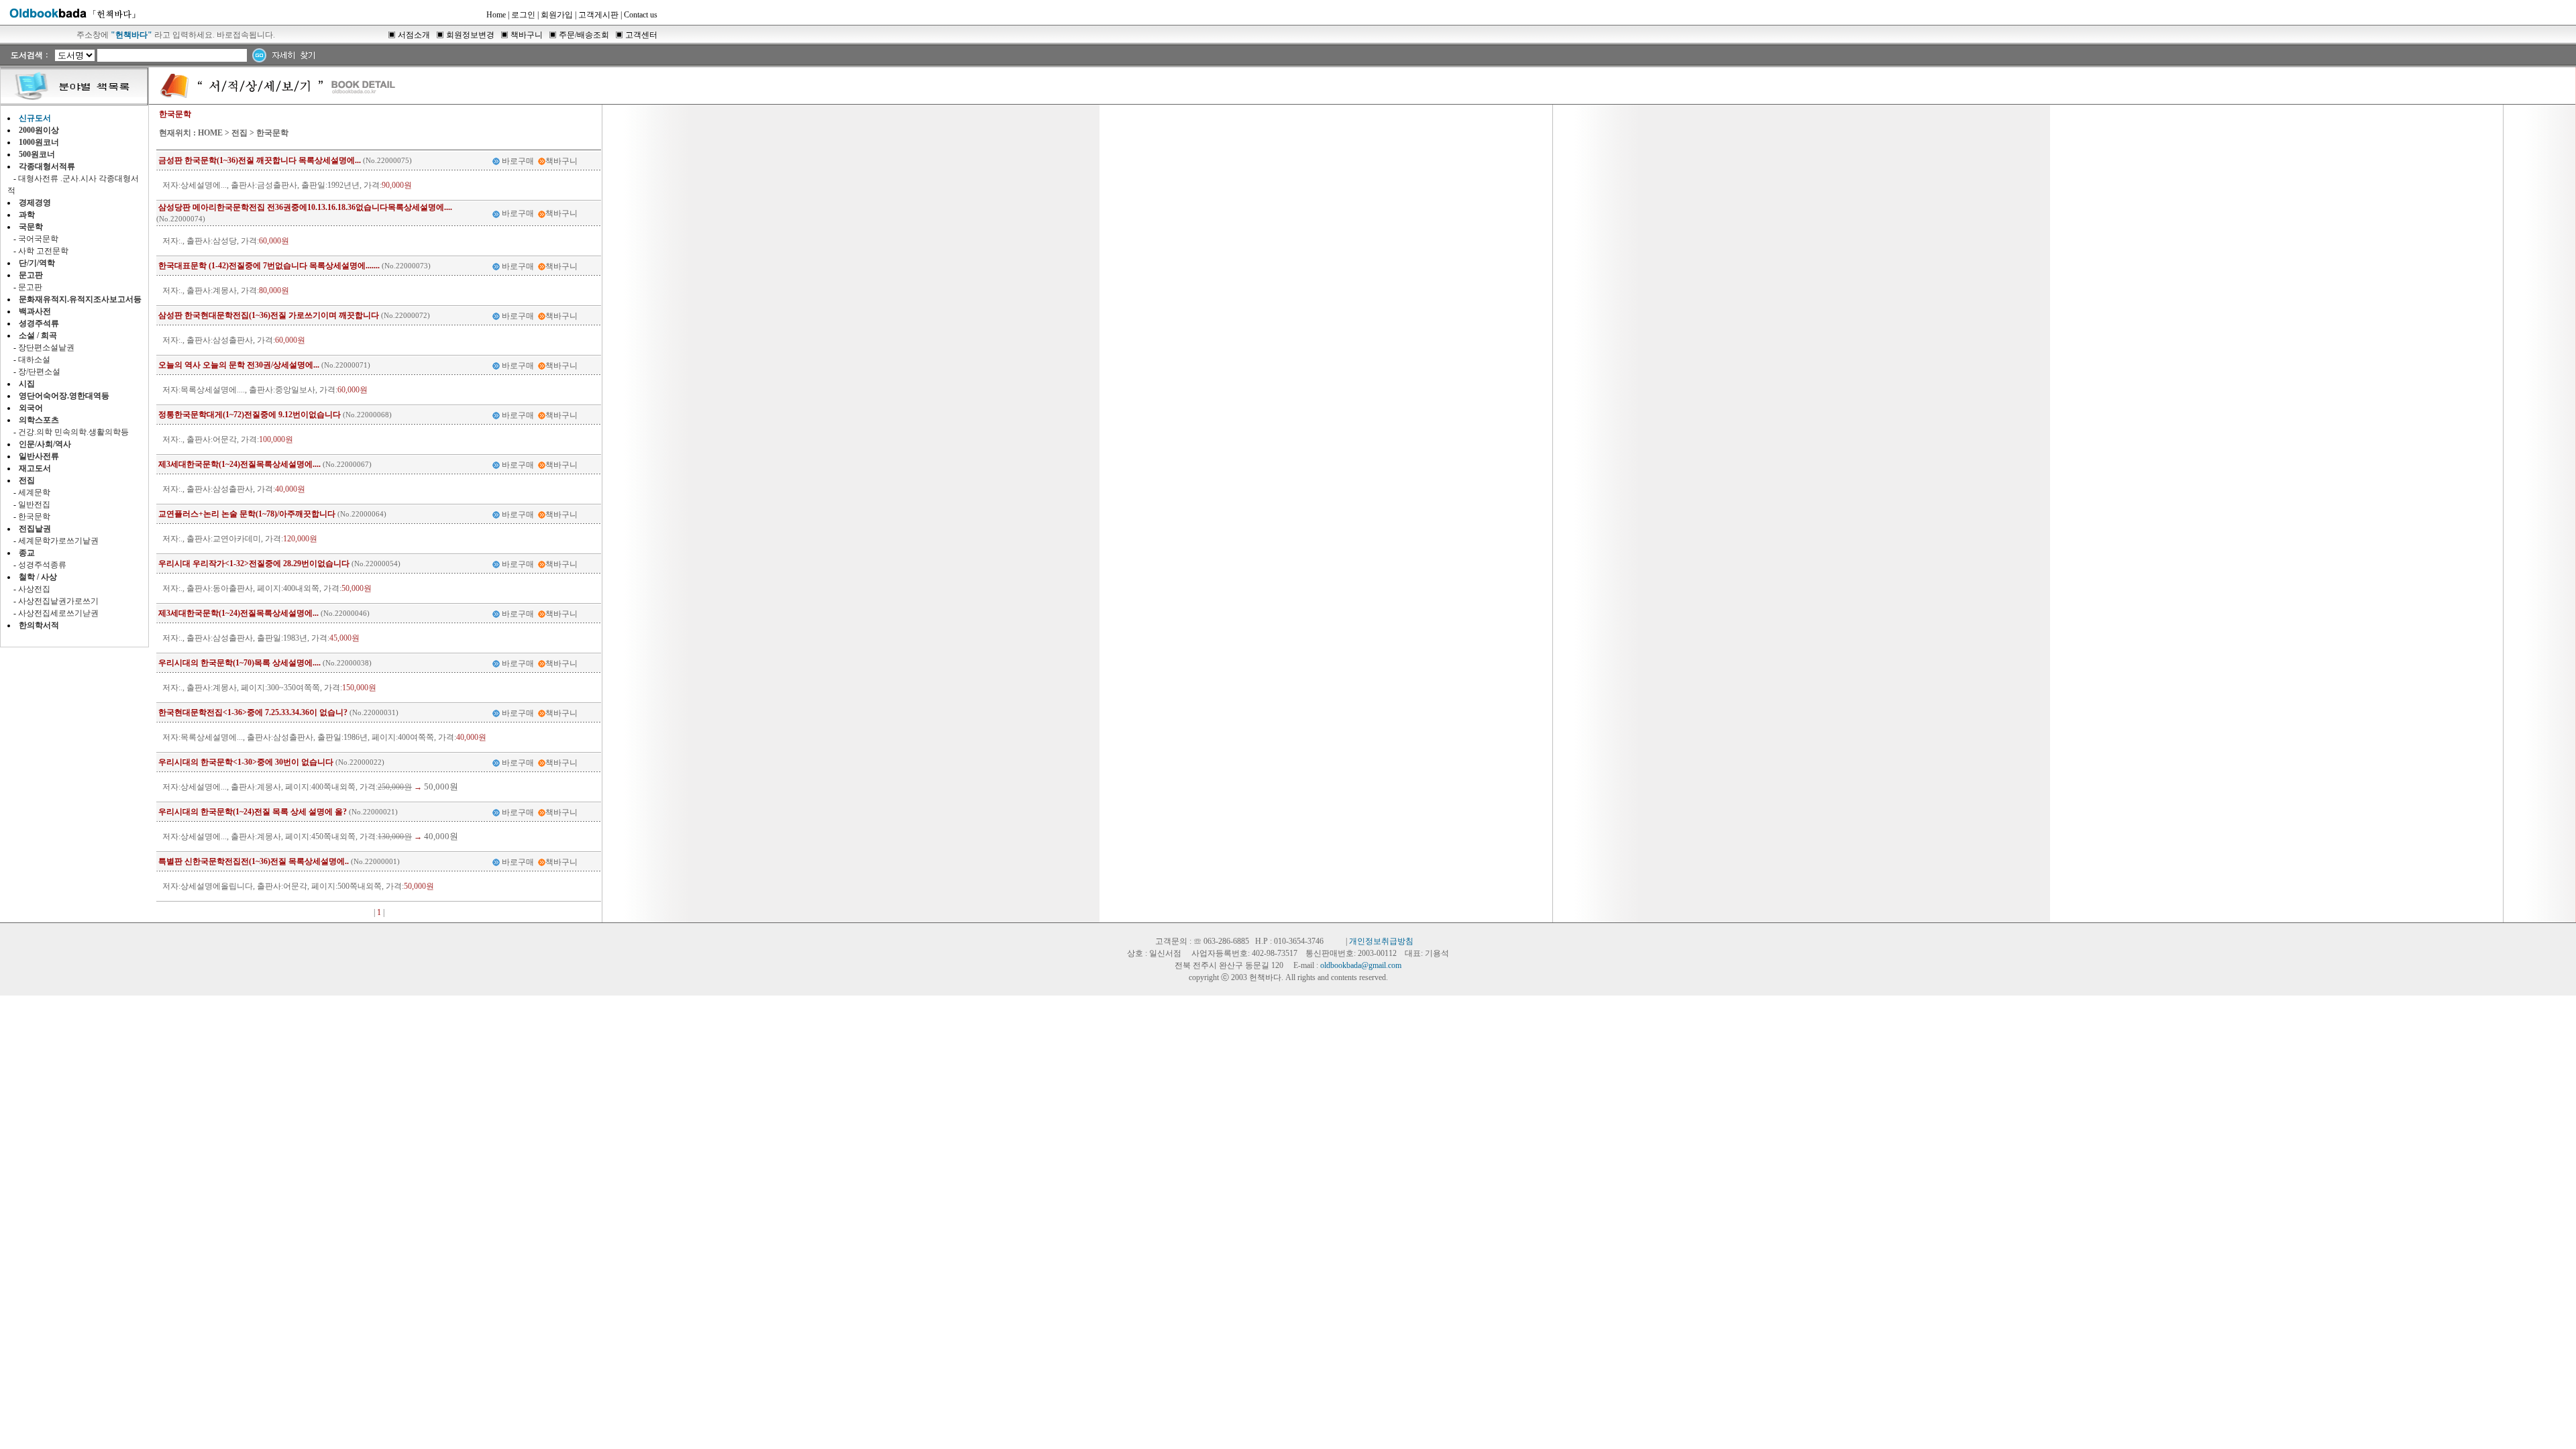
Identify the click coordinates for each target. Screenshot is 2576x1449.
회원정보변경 (470, 35)
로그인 (523, 15)
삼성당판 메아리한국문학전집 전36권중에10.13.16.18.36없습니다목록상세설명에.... (305, 207)
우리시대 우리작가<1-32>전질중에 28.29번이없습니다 (254, 563)
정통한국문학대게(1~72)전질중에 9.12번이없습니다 (250, 415)
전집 (239, 133)
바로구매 (518, 161)
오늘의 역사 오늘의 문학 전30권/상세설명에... (239, 365)
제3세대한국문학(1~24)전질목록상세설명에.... (239, 464)
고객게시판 (598, 15)
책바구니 (527, 35)
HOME (210, 133)
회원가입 (557, 15)
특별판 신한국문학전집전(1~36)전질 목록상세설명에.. (254, 861)
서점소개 (414, 35)
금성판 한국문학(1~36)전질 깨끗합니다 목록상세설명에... (260, 160)
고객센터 (641, 35)
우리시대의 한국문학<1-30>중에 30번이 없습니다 (246, 762)
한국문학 (272, 133)
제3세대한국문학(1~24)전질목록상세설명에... (238, 613)
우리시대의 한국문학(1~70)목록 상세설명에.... (239, 663)
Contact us (641, 15)
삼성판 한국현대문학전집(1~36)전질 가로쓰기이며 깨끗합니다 (269, 315)
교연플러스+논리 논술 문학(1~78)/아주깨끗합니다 (247, 514)
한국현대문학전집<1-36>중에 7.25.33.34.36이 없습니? (253, 712)
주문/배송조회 (584, 35)
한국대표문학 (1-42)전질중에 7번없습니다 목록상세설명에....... (269, 266)
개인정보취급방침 (1381, 941)
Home (496, 15)
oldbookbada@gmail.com (1361, 965)
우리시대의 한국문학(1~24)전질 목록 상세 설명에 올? (253, 812)
